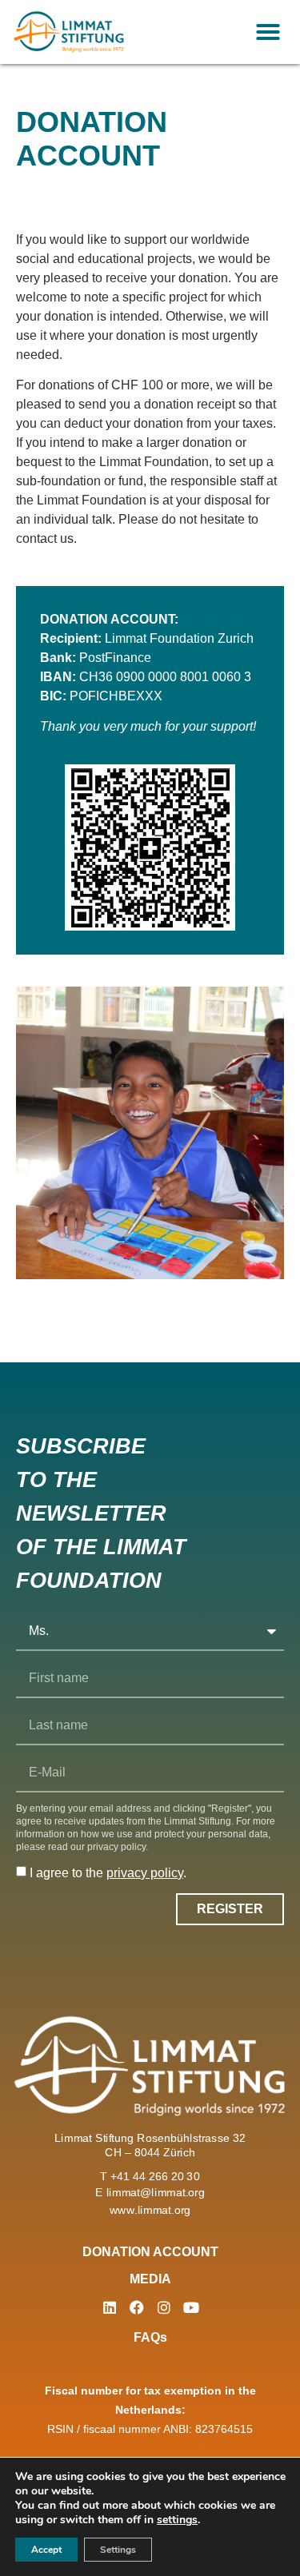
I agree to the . (108, 1873)
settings (177, 2520)
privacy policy (145, 1873)
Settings (118, 2550)
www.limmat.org (150, 2209)
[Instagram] (164, 2307)
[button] (268, 32)
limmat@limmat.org (156, 2192)
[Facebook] (137, 2307)
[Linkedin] (110, 2307)
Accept (46, 2550)
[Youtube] (191, 2307)
